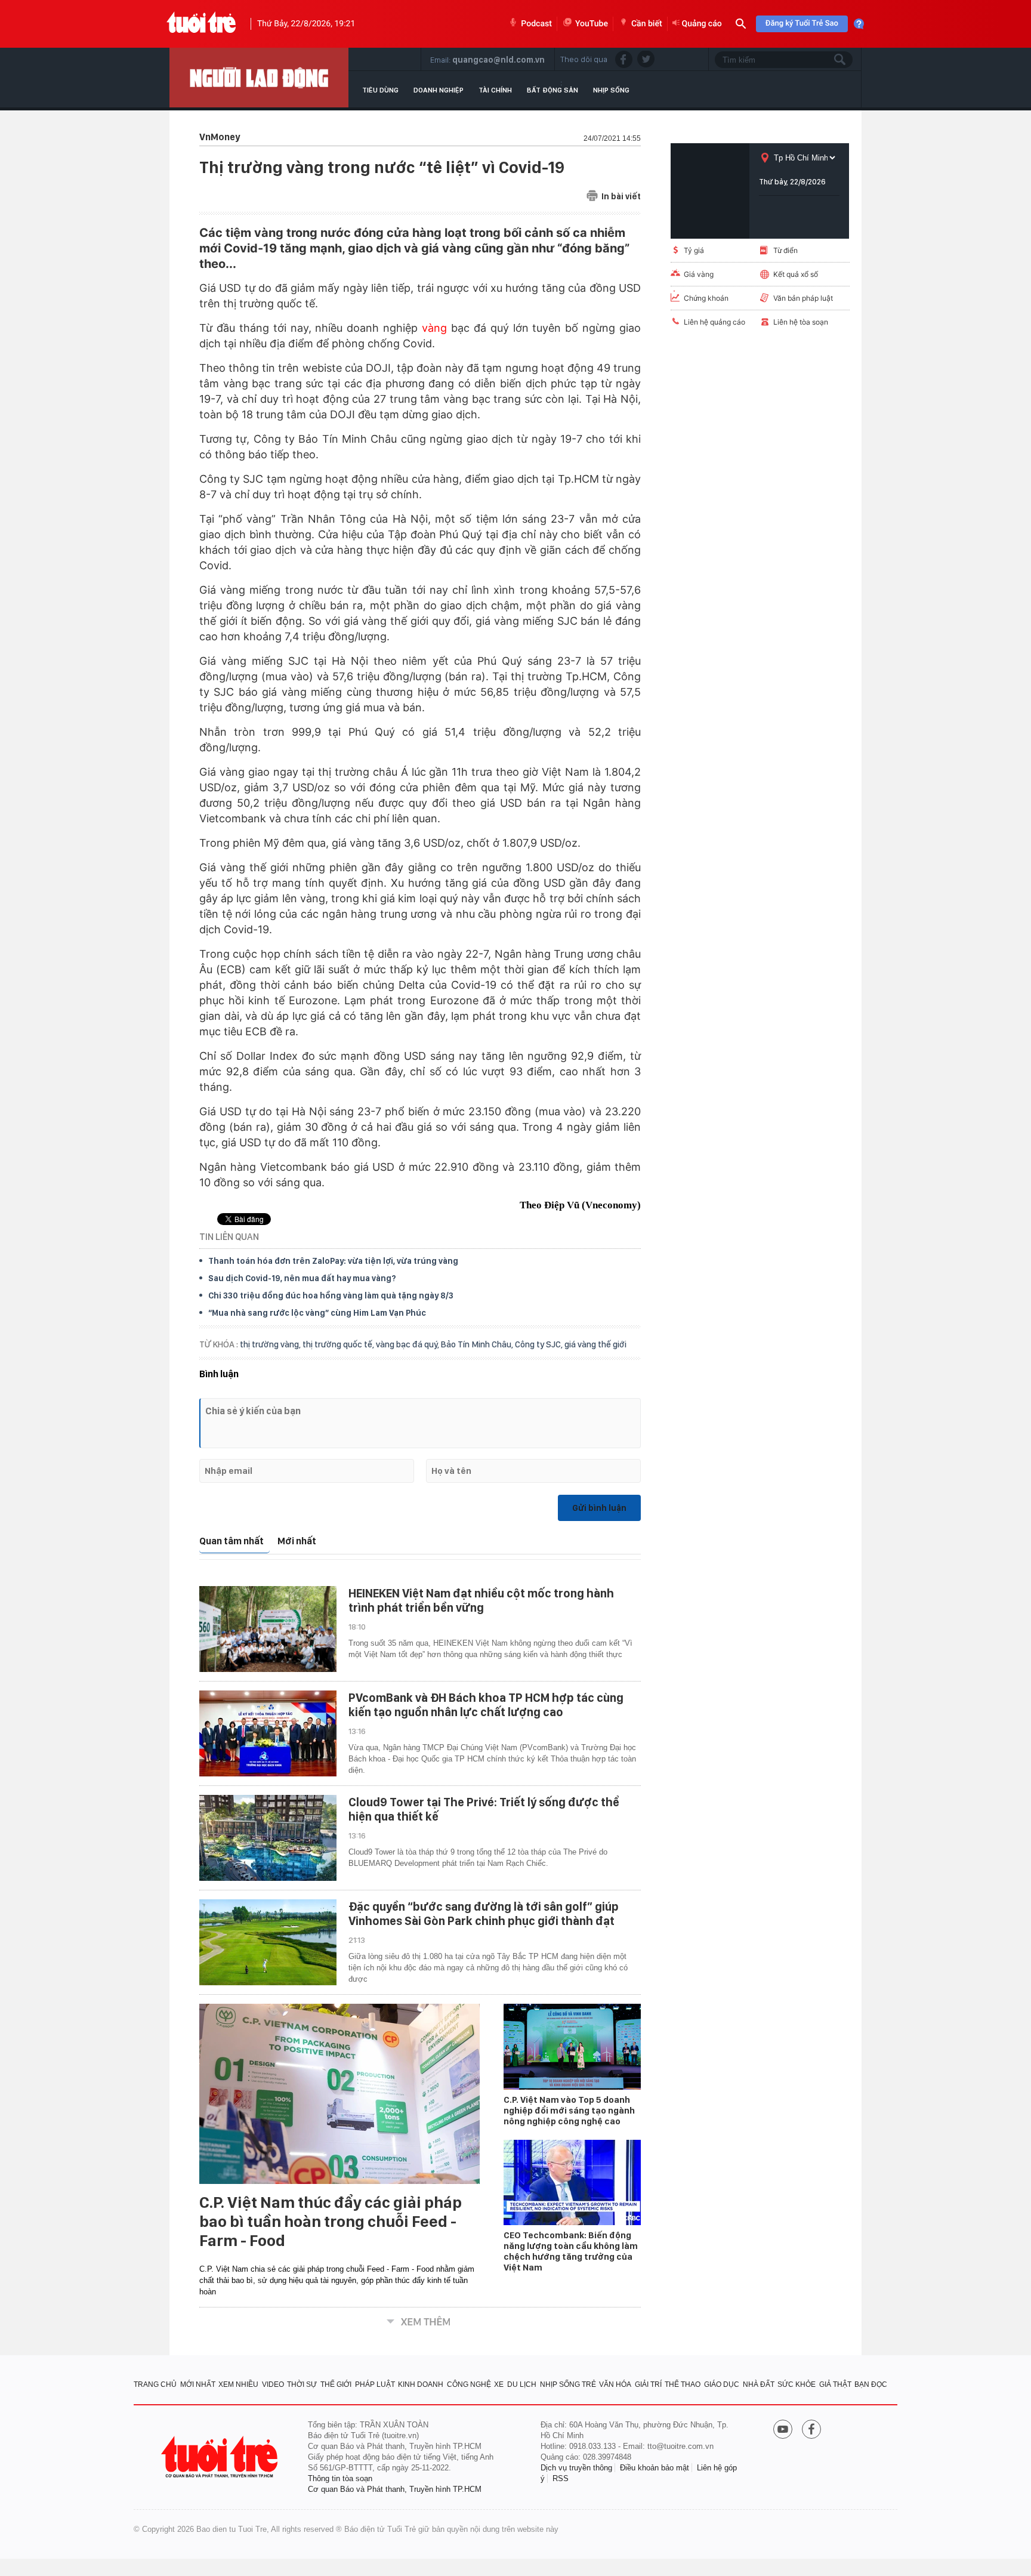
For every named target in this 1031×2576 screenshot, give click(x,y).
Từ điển (785, 250)
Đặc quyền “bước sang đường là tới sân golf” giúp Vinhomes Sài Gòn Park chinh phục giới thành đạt (484, 1914)
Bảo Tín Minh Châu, (478, 1344)
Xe (499, 2384)
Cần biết (647, 24)
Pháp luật (375, 2384)
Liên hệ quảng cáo (714, 322)
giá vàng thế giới (595, 1344)
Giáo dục (722, 2384)
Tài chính (495, 90)
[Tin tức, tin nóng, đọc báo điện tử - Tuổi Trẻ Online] (201, 24)
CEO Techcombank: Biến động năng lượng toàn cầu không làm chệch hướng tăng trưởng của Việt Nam (571, 2251)
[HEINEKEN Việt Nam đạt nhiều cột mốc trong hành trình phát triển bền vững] (268, 1629)
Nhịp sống (611, 90)
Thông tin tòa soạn (340, 2478)
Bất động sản (552, 90)
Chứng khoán (706, 298)
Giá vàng (699, 274)
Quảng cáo (702, 24)
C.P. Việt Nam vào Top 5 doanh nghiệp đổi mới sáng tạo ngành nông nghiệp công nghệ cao (569, 2111)
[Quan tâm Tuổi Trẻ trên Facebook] (811, 2430)
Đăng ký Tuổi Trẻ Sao (802, 24)
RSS (561, 2478)
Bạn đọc (871, 2384)
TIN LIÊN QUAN (229, 1237)
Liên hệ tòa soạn (801, 322)
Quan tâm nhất (231, 1541)
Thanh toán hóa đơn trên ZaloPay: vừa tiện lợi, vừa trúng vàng (333, 1261)
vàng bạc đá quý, (408, 1344)
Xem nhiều (238, 2384)
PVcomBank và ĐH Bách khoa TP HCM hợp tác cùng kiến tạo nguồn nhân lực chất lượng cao (486, 1705)
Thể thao (683, 2384)
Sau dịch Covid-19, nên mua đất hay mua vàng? (302, 1278)
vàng (434, 328)
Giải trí (648, 2384)
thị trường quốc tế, (339, 1344)
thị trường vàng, (271, 1344)
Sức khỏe (797, 2384)
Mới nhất (297, 1541)
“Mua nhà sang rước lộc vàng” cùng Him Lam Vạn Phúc (317, 1313)
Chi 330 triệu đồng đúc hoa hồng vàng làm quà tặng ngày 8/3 (331, 1295)
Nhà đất (759, 2384)
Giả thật (835, 2384)
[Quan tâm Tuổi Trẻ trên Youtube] (783, 2430)
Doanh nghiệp (439, 90)
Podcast (536, 24)
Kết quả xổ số (796, 274)
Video (273, 2384)
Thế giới (336, 2384)
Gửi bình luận (599, 1508)
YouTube (592, 24)
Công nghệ (469, 2384)
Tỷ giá (694, 250)
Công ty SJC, (540, 1344)
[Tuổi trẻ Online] (221, 2457)
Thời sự (302, 2384)
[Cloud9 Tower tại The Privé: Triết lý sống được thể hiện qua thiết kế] (268, 1838)
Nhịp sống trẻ (568, 2384)
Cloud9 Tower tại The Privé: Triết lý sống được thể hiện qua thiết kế (484, 1809)
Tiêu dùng (380, 90)
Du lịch (522, 2384)
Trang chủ (155, 2384)
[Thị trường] (259, 78)
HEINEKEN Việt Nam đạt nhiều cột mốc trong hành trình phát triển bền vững (481, 1600)
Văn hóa (615, 2384)
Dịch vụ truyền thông (576, 2468)
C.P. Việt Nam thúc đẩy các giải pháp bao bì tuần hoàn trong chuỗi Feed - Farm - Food (331, 2222)
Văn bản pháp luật (803, 298)
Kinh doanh (421, 2384)
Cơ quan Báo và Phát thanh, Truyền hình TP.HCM (395, 2489)
